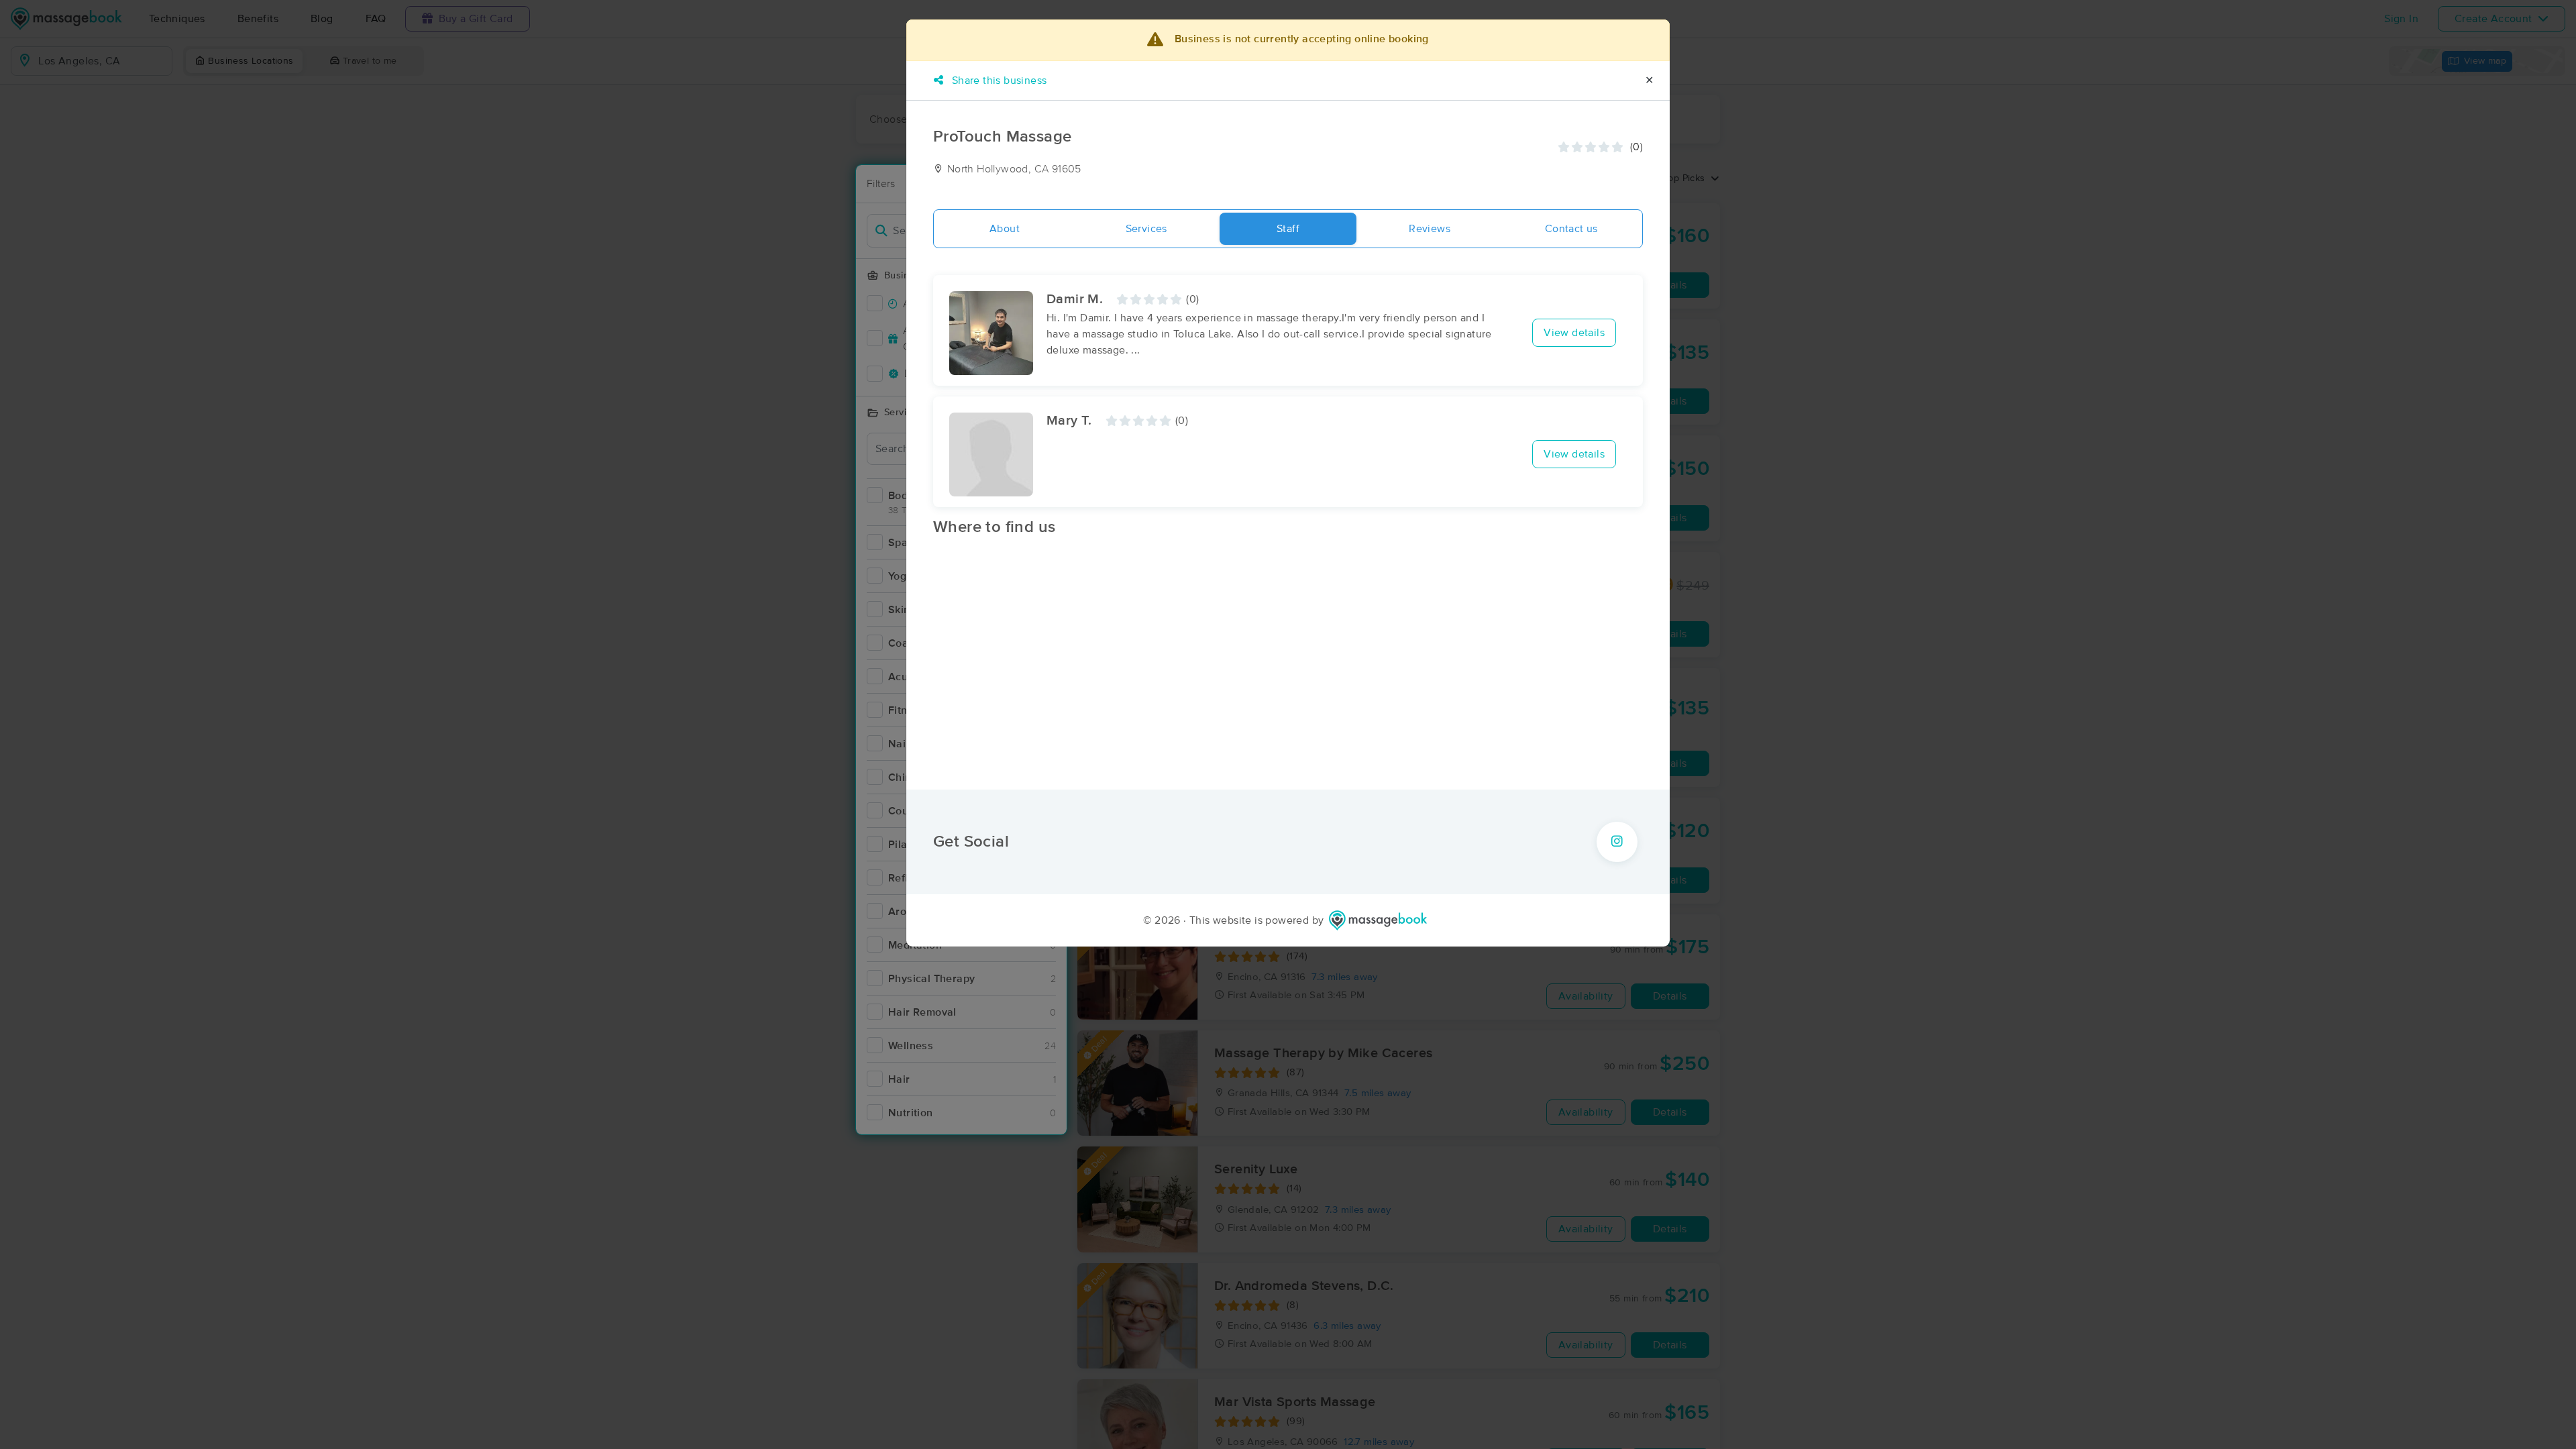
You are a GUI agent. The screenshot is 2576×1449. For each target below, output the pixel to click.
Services (1146, 229)
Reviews (1430, 229)
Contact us (1571, 229)
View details (1574, 333)
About (1005, 229)
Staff (1288, 229)
